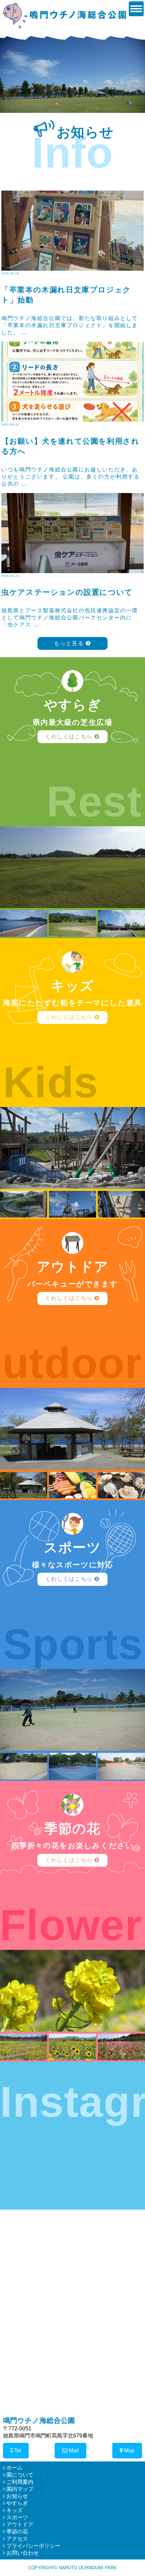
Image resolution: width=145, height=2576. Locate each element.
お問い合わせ (22, 2553)
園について (19, 2475)
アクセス (17, 2539)
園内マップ (19, 2489)
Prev (9, 72)
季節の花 (17, 2532)
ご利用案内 (19, 2482)
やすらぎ (17, 2503)
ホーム (14, 2468)
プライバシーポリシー (33, 2546)
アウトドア (19, 2524)
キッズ (14, 2510)
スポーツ (17, 2517)
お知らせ (17, 2496)
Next (136, 72)
